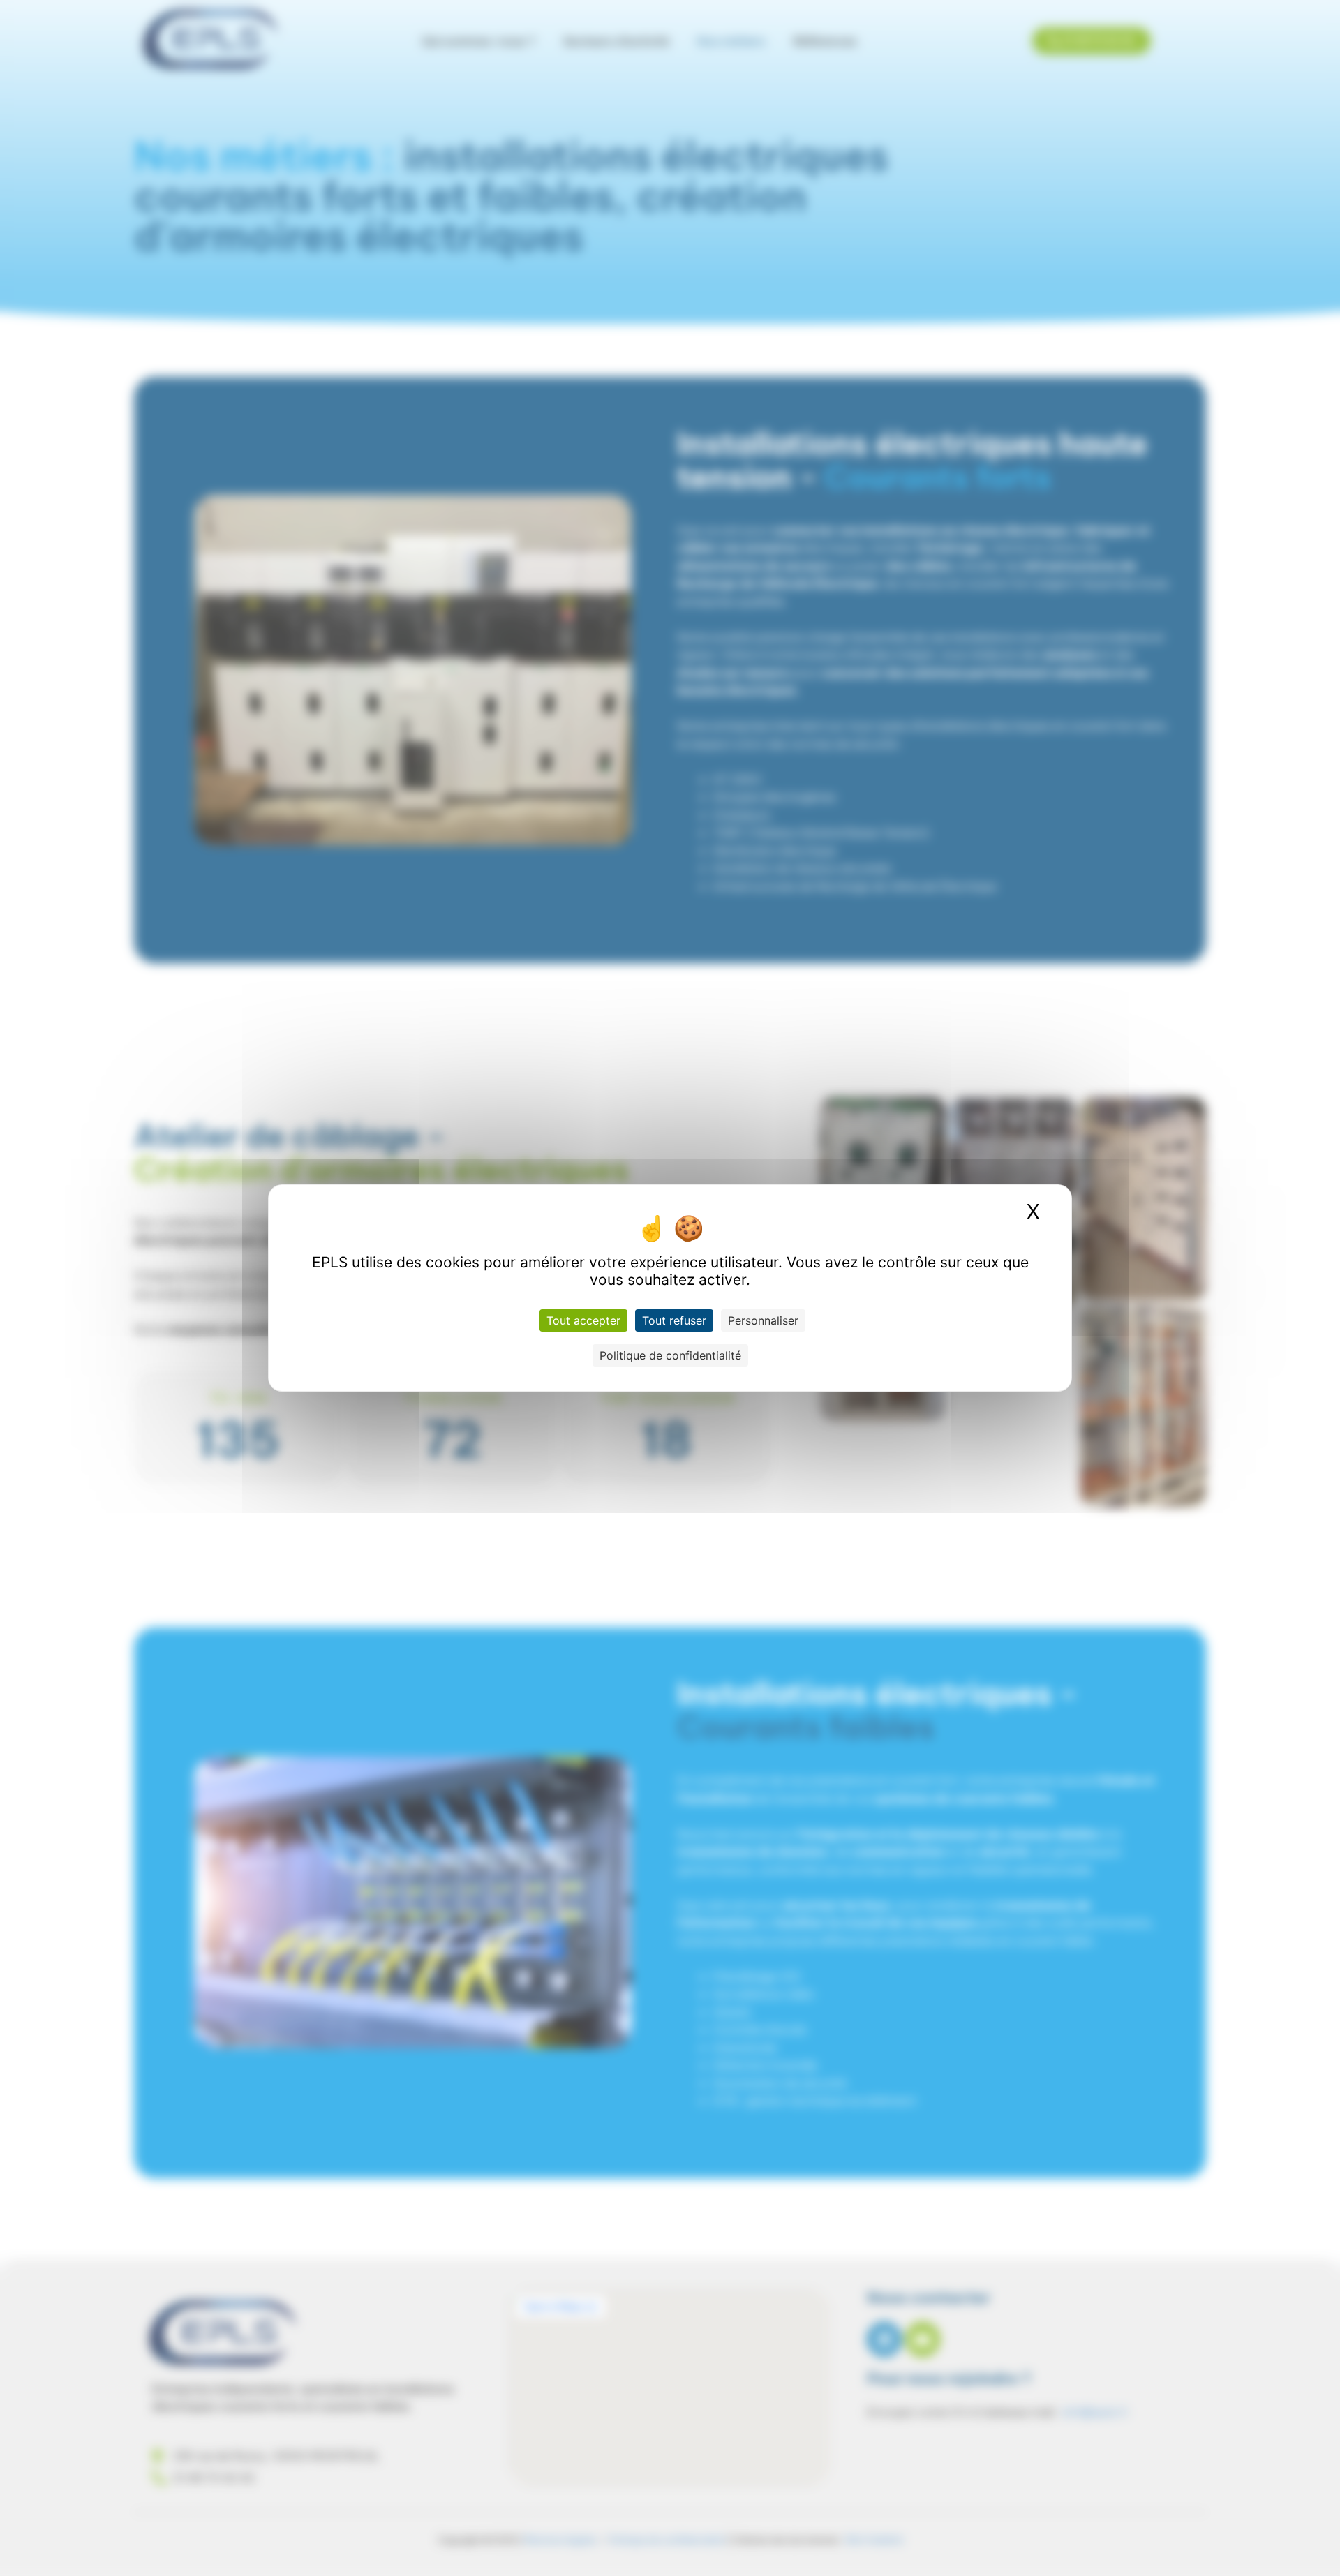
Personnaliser (763, 1320)
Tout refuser (674, 1320)
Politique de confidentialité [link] (670, 1355)
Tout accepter (583, 1320)
